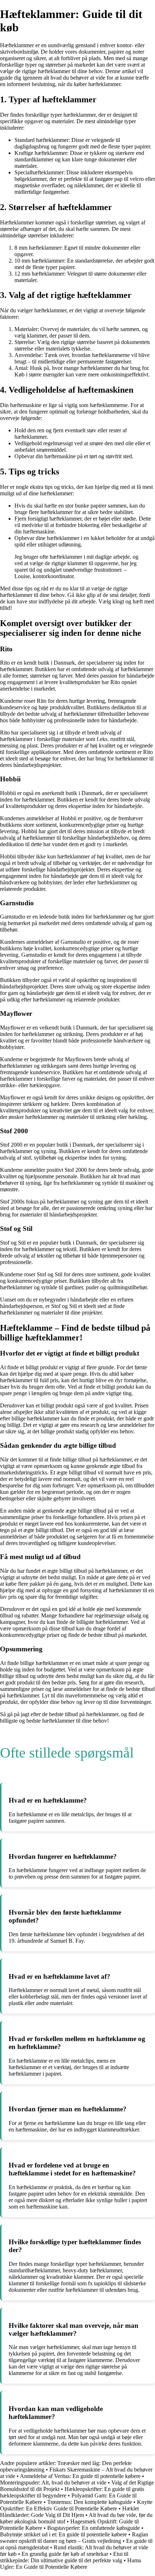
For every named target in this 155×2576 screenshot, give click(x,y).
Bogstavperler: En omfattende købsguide (94, 2528)
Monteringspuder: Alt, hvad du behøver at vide (53, 2483)
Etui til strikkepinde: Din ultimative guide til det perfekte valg (64, 2557)
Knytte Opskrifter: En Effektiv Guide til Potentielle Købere (76, 2505)
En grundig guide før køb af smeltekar (65, 2554)
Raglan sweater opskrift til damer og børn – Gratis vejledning (74, 2538)
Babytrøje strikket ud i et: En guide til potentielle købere (63, 2534)
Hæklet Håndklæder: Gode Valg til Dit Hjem (69, 2512)
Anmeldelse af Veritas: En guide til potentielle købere (80, 2476)
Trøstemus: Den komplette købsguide (90, 2502)
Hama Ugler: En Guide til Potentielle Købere (70, 2564)
